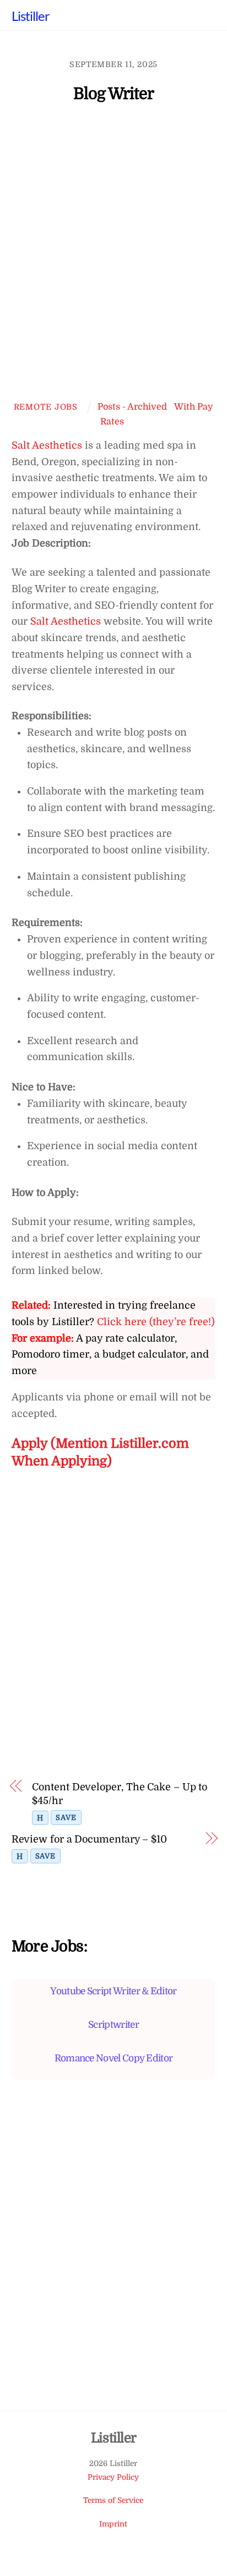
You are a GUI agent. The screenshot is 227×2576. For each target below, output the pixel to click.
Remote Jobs (46, 407)
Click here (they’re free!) (156, 1322)
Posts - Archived (132, 407)
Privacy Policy (113, 2477)
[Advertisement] (113, 257)
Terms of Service (113, 2500)
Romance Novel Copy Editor (114, 2058)
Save (66, 1817)
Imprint (113, 2524)
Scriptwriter (113, 2025)
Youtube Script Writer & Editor (113, 1991)
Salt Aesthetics (47, 445)
